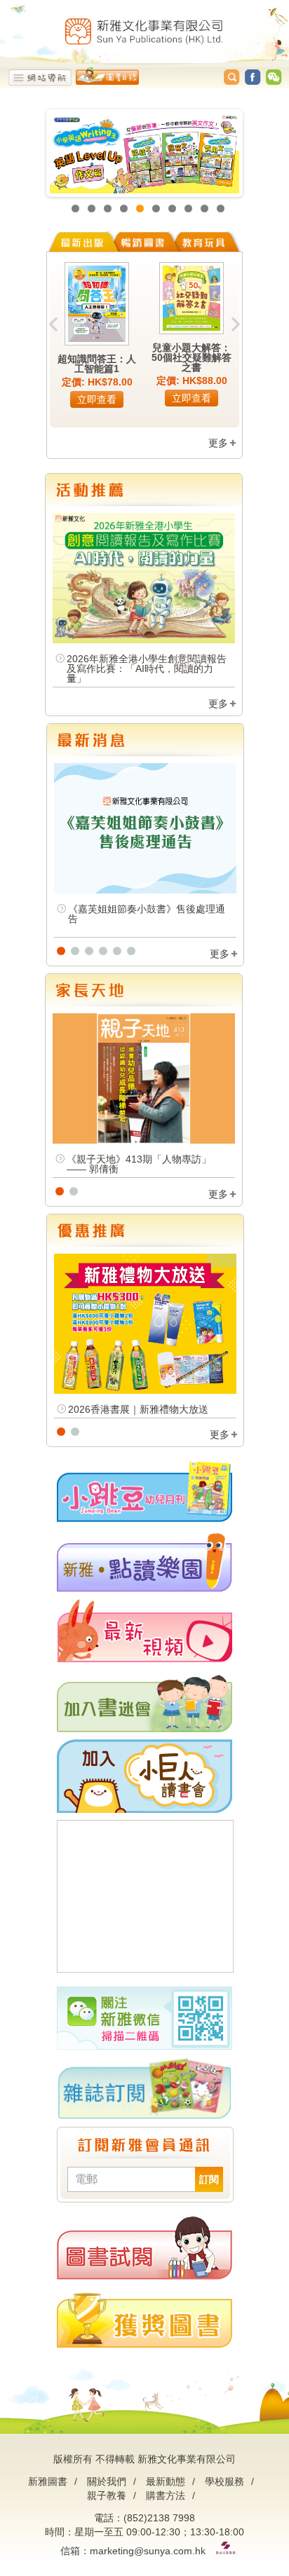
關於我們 (107, 2481)
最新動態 (166, 2481)
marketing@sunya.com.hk (148, 2551)
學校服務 (224, 2481)
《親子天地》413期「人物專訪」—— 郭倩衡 (139, 1164)
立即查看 (97, 399)
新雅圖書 (48, 2481)
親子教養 (107, 2495)
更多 (218, 443)
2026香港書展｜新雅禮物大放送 (138, 1409)
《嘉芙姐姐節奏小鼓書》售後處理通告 (147, 914)
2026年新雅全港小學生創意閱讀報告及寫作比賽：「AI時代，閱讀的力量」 (147, 669)
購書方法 (166, 2495)
